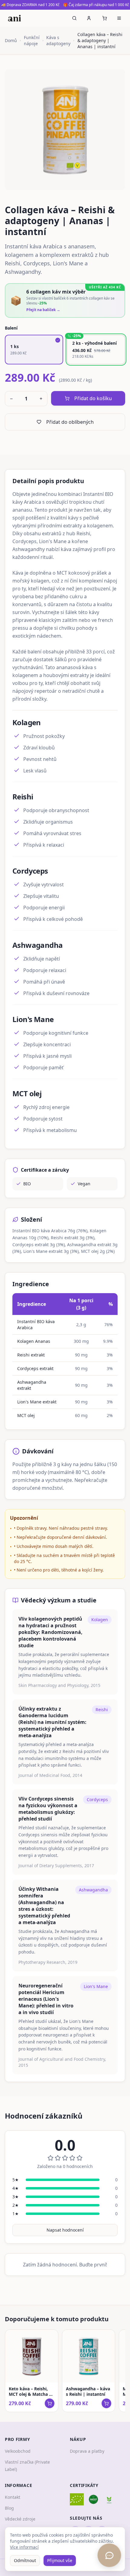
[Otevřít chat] (109, 2555)
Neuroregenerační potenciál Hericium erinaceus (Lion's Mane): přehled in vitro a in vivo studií (46, 1999)
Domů (11, 40)
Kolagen (100, 1620)
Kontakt (13, 2497)
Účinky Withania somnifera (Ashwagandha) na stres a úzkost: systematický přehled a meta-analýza (44, 1906)
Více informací (24, 2547)
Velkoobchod (18, 2451)
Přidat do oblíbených (70, 422)
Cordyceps (97, 1799)
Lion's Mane (96, 1986)
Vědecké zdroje (20, 2519)
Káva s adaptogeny (58, 40)
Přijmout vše (60, 2560)
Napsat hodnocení (65, 2230)
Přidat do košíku (93, 398)
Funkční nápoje (32, 40)
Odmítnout (25, 2560)
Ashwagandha (93, 1890)
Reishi (102, 1710)
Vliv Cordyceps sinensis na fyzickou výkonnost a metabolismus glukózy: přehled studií (48, 1809)
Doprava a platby (87, 2451)
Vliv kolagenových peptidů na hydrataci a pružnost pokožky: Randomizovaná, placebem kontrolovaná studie (50, 1632)
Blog (9, 2508)
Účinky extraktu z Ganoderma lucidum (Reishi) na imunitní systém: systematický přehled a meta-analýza (52, 1722)
